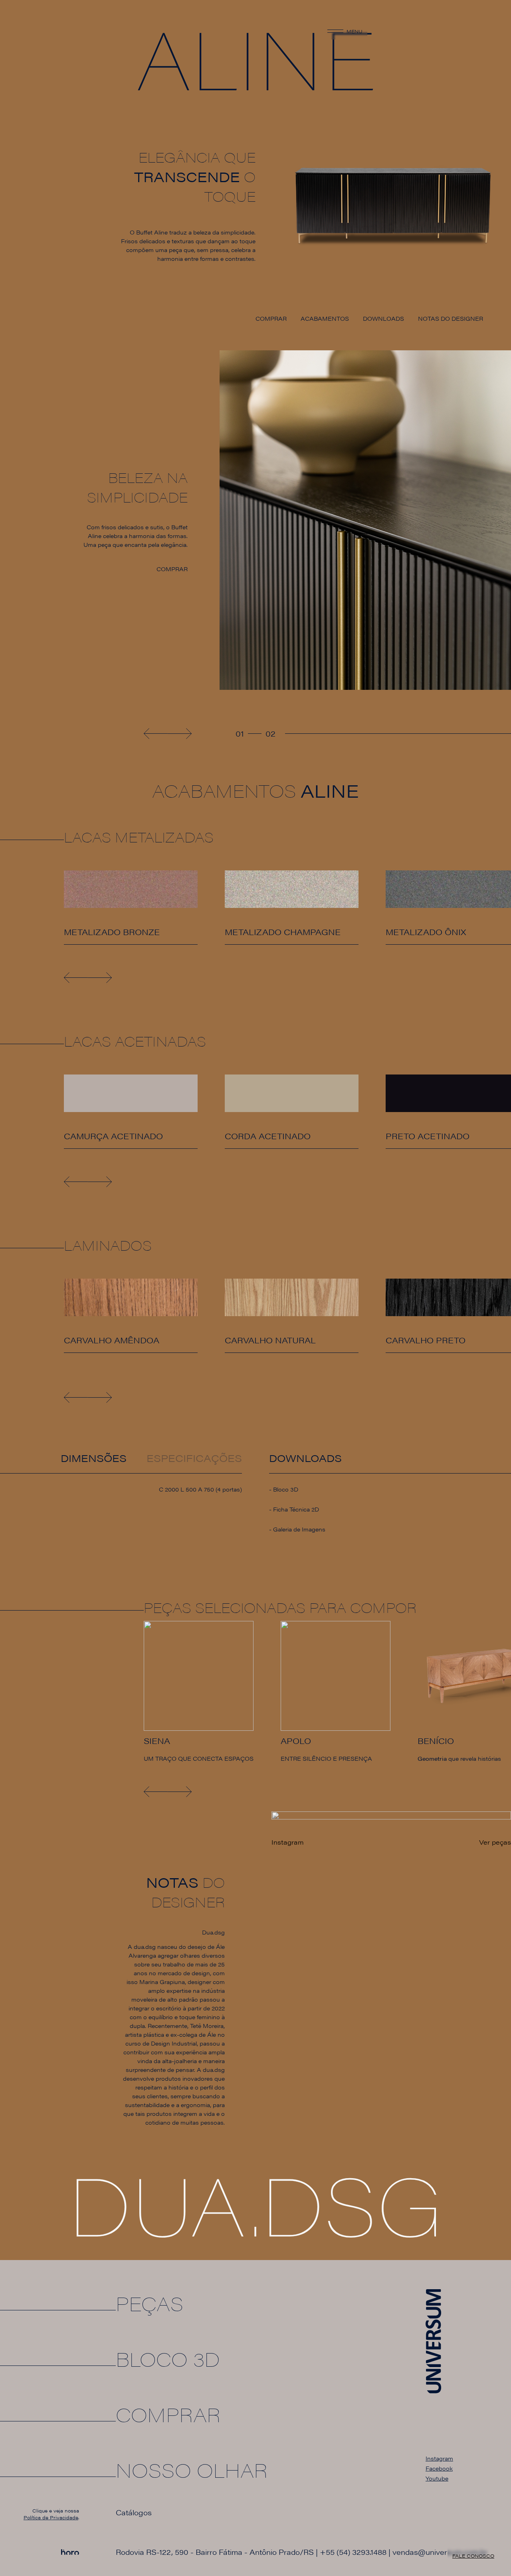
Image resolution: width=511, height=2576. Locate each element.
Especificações (194, 1458)
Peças (150, 2303)
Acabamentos (325, 318)
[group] (199, 1692)
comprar (172, 569)
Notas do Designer (451, 318)
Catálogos (134, 2512)
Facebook (439, 2468)
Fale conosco (473, 2556)
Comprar (271, 318)
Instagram (439, 2458)
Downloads (383, 318)
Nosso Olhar (192, 2470)
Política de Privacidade (51, 2517)
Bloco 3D (286, 1489)
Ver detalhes (81, 949)
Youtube (437, 2478)
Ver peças (495, 1842)
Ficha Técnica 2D (296, 1509)
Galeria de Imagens (299, 1529)
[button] (156, 734)
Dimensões (94, 1458)
